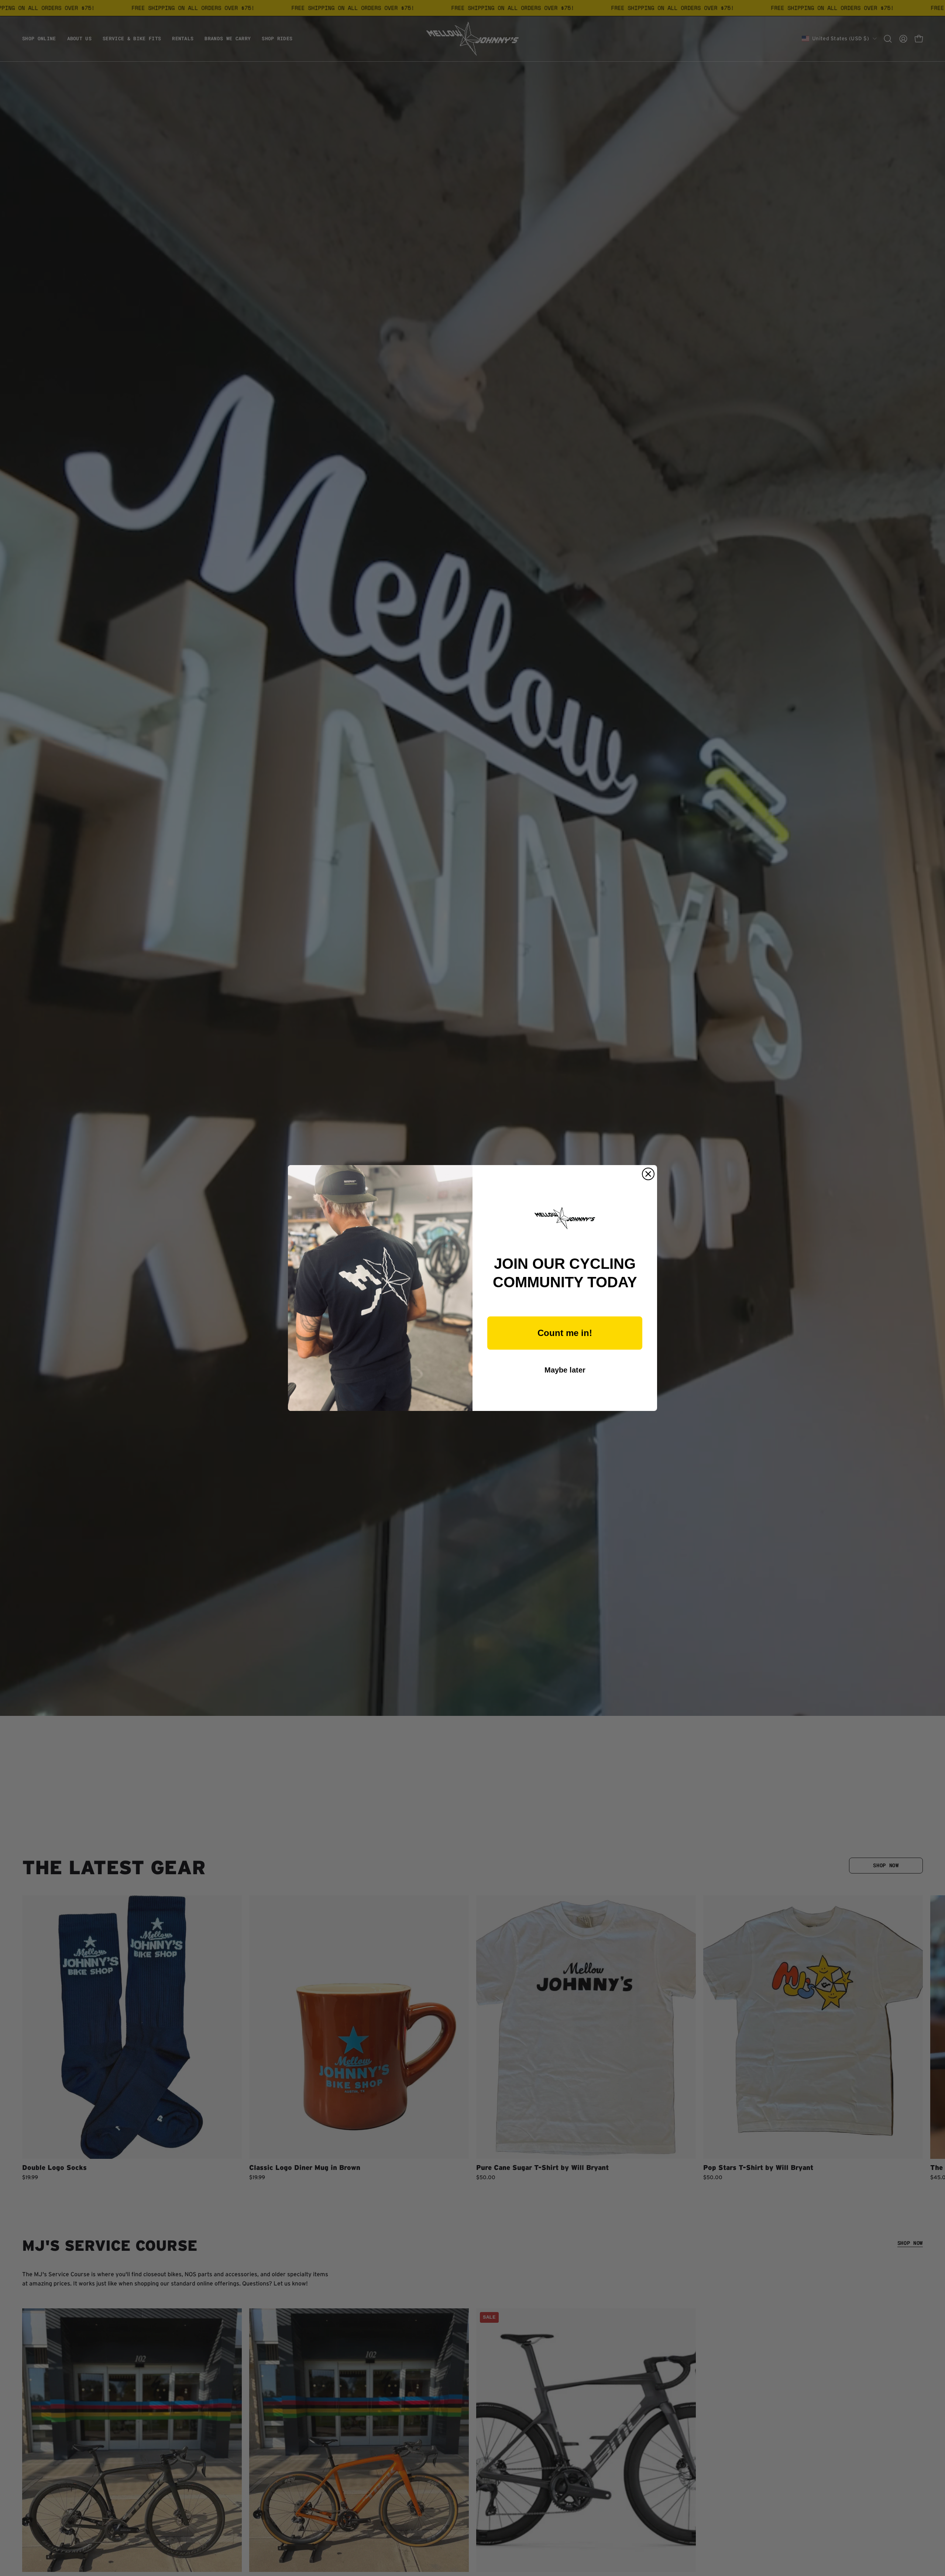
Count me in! (565, 1333)
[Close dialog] (648, 1174)
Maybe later (565, 1370)
